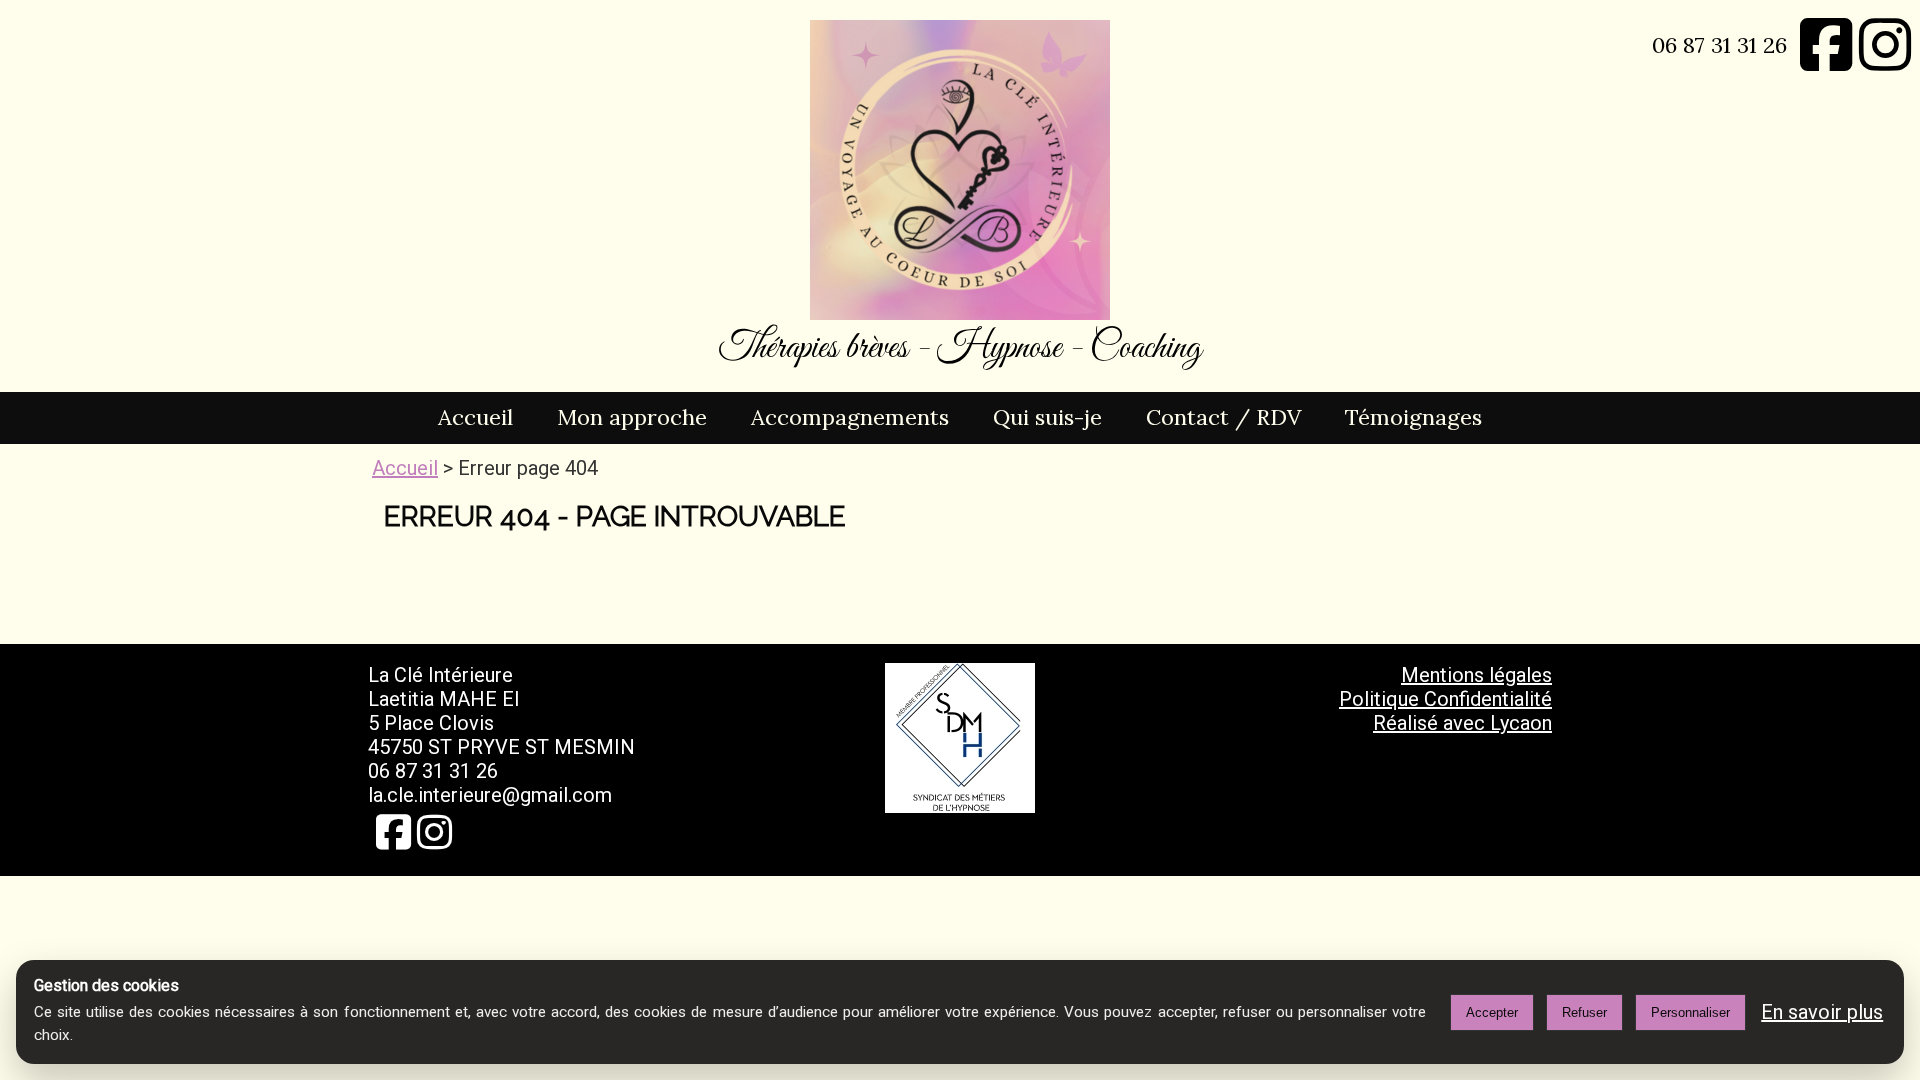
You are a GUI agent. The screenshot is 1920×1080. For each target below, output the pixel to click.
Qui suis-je (1047, 417)
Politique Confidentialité (1445, 699)
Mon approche (632, 417)
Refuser (1584, 1012)
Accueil (475, 417)
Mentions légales (1476, 675)
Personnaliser (1690, 1012)
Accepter (1492, 1012)
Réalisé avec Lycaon (1462, 723)
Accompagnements (850, 417)
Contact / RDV (1223, 417)
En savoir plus (1822, 1012)
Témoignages (1413, 417)
